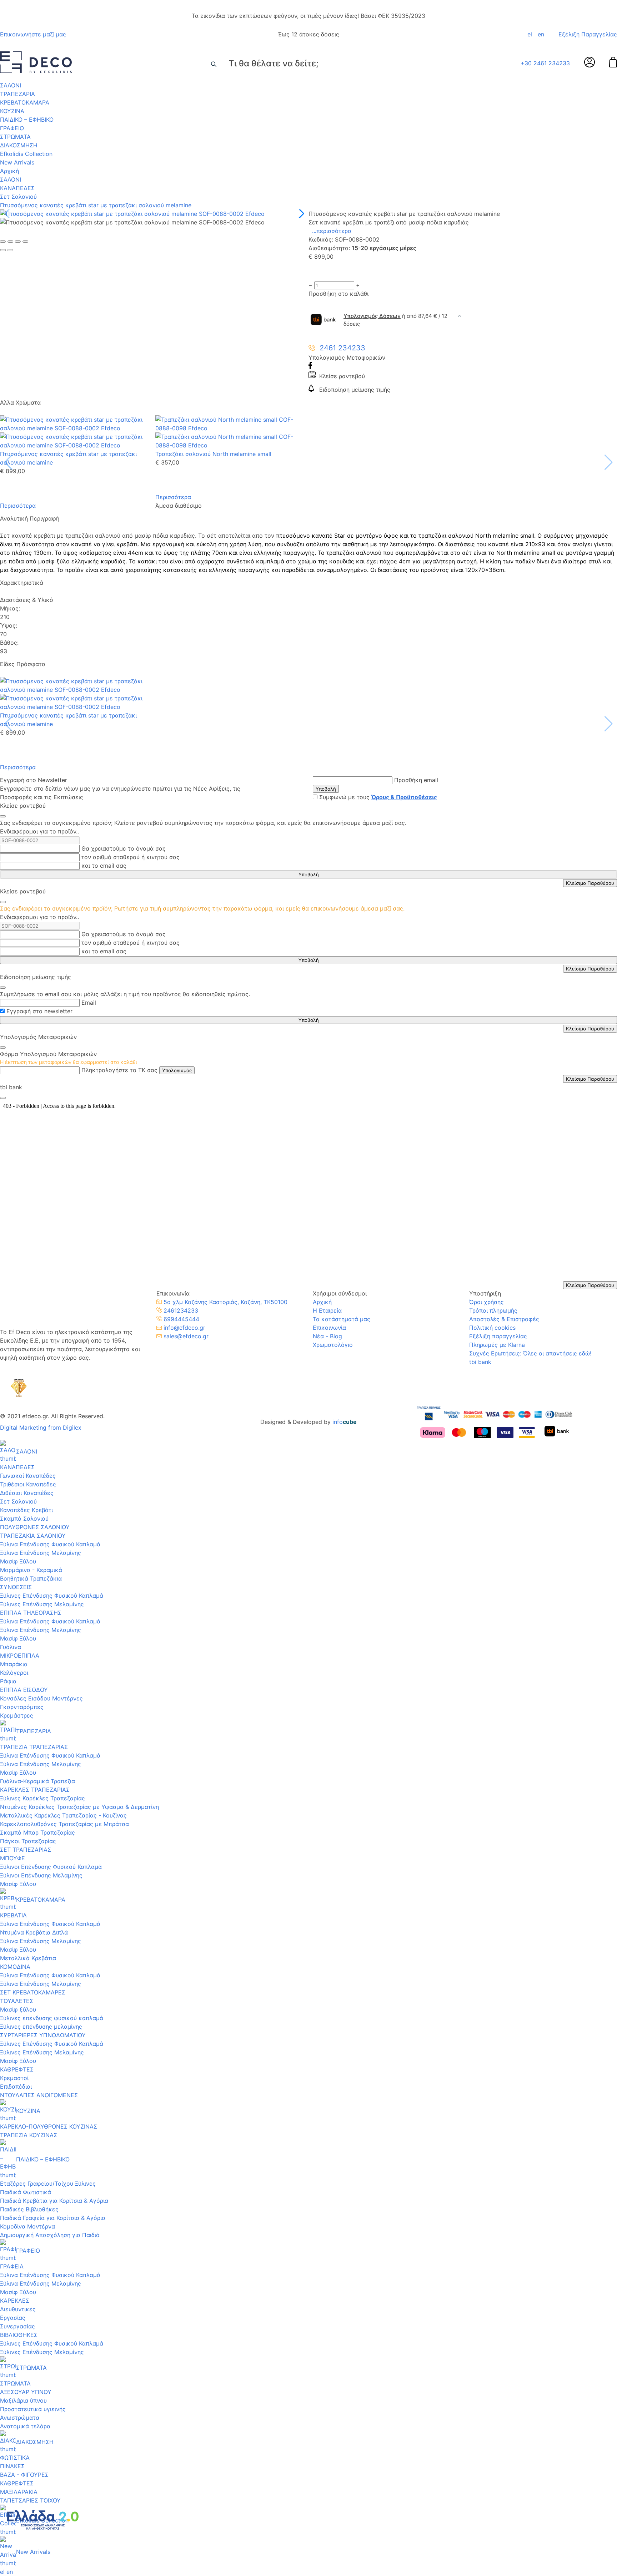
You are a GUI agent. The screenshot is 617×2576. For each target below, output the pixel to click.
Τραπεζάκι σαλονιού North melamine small (213, 454)
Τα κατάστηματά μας (342, 1319)
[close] (3, 816)
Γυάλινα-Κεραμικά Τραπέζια (37, 1781)
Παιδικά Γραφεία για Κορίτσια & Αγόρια (53, 2218)
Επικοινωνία (329, 1328)
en (541, 34)
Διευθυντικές (18, 2309)
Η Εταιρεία (327, 1310)
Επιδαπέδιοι (16, 2086)
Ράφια (8, 1681)
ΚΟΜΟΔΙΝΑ (15, 1967)
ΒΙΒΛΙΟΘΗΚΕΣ (19, 2335)
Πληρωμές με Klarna (497, 1345)
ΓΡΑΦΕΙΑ (12, 2266)
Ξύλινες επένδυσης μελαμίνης (41, 2027)
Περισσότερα (18, 506)
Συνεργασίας (17, 2326)
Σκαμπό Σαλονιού (24, 1518)
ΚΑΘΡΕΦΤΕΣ (17, 2069)
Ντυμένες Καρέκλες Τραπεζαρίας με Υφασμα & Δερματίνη (79, 1807)
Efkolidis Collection (26, 154)
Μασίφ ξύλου (18, 2009)
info (345, 1422)
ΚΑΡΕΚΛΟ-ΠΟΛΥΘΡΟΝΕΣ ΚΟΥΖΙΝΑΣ (49, 2126)
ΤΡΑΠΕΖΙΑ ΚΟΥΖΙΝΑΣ (29, 2135)
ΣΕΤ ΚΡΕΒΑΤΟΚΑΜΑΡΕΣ (33, 1992)
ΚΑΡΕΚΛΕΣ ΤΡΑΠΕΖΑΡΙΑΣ (35, 1790)
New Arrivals (17, 162)
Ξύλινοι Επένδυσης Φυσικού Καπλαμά (51, 1867)
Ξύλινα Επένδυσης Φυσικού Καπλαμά (50, 1544)
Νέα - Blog (327, 1336)
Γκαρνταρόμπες (22, 1707)
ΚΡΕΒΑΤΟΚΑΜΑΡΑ (25, 102)
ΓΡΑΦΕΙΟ (12, 128)
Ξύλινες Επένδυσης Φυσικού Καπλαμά (52, 1596)
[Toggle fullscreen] (18, 242)
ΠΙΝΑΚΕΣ (12, 2466)
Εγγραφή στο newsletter (39, 1011)
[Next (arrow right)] (10, 250)
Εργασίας (13, 2318)
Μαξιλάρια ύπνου (23, 2400)
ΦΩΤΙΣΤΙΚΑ (15, 2458)
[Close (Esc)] (3, 242)
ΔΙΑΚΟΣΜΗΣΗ (19, 145)
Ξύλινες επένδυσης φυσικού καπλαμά (52, 2018)
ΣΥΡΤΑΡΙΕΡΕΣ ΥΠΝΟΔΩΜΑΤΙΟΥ (43, 2035)
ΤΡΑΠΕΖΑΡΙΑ (17, 94)
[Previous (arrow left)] (3, 250)
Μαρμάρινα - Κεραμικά (31, 1570)
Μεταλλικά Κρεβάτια (28, 1958)
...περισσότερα (332, 231)
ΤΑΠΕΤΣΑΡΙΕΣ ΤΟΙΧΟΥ (30, 2500)
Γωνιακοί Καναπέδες (28, 1476)
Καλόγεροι (14, 1673)
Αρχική (9, 171)
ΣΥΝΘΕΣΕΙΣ (16, 1587)
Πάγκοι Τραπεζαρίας (28, 1841)
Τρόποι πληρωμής (493, 1310)
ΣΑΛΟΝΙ (11, 85)
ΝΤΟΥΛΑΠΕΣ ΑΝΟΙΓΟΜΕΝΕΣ (39, 2095)
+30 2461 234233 (545, 63)
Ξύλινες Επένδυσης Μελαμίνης (42, 1604)
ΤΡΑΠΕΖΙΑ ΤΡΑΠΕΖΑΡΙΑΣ (34, 1747)
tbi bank (480, 1362)
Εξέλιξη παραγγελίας (498, 1336)
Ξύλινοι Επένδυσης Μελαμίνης (41, 1875)
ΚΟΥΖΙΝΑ (12, 111)
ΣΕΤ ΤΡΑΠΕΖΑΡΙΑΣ (26, 1850)
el (530, 34)
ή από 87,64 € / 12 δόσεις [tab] (395, 320)
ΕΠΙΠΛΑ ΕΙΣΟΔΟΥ (24, 1690)
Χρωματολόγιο (333, 1345)
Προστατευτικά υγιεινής (33, 2409)
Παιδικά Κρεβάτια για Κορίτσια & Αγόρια (54, 2201)
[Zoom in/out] (25, 242)
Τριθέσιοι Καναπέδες (28, 1484)
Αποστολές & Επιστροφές (504, 1319)
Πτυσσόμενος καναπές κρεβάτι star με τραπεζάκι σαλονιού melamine (96, 205)
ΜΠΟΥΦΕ (12, 1858)
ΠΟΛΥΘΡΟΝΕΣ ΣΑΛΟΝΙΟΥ (35, 1527)
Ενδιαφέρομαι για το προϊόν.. (39, 831)
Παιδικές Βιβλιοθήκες (29, 2209)
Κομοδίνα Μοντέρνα (27, 2226)
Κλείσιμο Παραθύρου (590, 883)
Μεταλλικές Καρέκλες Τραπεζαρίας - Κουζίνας (63, 1815)
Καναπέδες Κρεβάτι (26, 1510)
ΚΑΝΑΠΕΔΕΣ (17, 188)
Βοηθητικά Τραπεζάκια (31, 1578)
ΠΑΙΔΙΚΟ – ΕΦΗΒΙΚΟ (27, 120)
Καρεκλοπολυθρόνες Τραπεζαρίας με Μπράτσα (64, 1824)
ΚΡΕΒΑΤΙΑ (13, 1915)
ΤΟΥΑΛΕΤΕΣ (17, 2001)
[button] (300, 214)
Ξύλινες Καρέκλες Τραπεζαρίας (42, 1798)
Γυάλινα (11, 1647)
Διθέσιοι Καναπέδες (27, 1493)
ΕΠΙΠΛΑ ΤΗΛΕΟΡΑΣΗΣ (31, 1613)
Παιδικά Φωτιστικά (26, 2192)
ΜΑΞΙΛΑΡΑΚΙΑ (19, 2492)
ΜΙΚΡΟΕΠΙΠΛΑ (20, 1655)
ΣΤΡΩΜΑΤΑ (15, 137)
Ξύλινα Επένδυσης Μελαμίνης (41, 1553)
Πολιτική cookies (492, 1328)
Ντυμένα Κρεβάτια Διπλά (34, 1932)
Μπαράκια (14, 1664)
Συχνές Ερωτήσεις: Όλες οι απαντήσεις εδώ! (530, 1353)
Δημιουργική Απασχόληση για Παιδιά (50, 2235)
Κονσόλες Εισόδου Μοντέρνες (41, 1698)
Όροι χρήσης (486, 1302)
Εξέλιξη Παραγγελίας (588, 34)
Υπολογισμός (177, 1070)
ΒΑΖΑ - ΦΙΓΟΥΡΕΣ (24, 2475)
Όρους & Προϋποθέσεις (404, 797)
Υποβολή (326, 789)
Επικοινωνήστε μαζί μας (33, 34)
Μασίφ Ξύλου (18, 1561)
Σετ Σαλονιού (18, 197)
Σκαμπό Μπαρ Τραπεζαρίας (37, 1832)
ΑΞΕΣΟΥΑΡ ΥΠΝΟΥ (26, 2392)
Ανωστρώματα (20, 2418)
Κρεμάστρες (17, 1715)
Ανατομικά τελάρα (25, 2426)
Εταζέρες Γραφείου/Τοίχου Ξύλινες (48, 2184)
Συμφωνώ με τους (378, 797)
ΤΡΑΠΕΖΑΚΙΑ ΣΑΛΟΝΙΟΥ (33, 1536)
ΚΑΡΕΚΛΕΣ (15, 2301)
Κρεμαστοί (14, 2078)
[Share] (10, 242)
